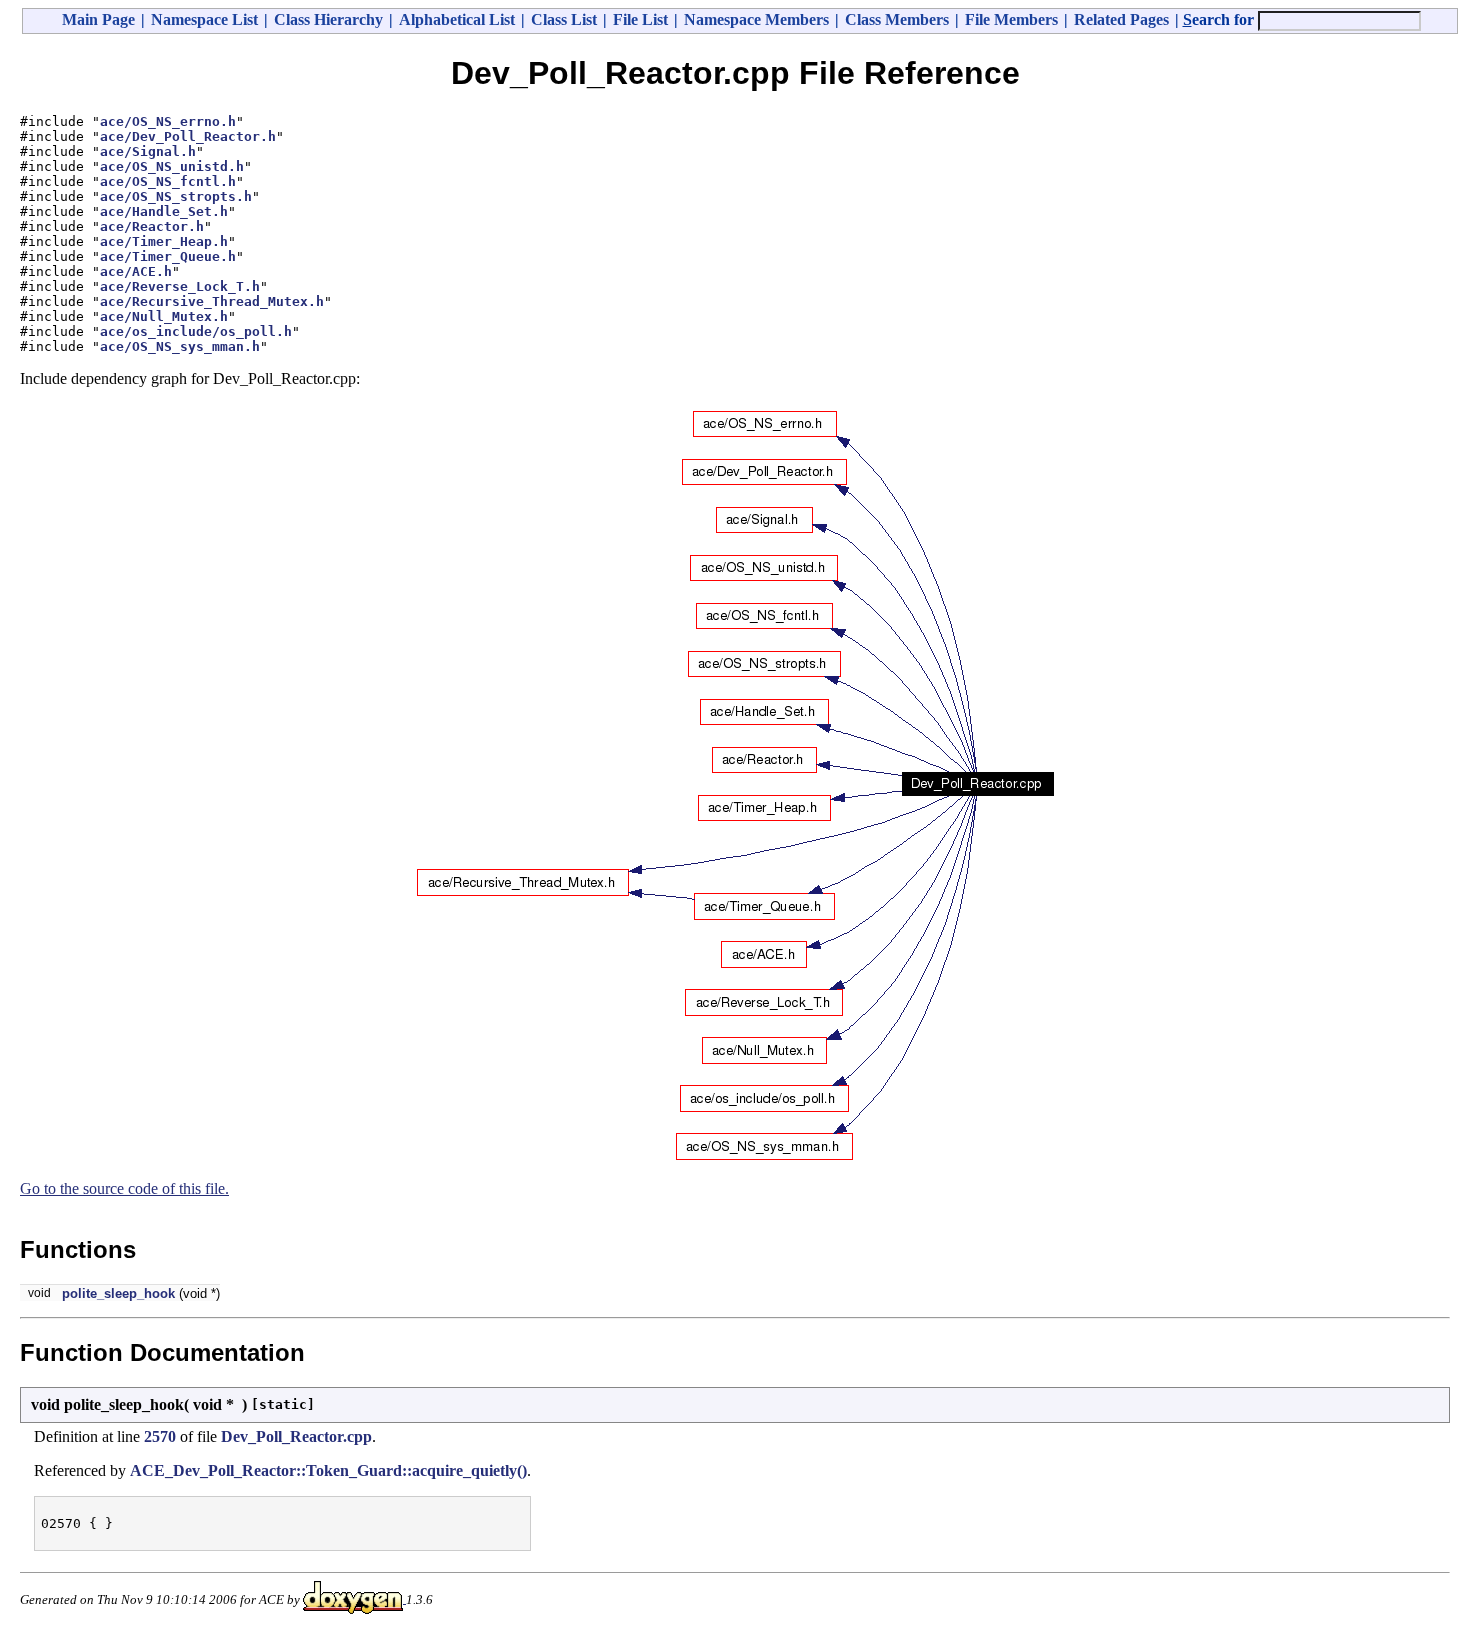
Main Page (98, 19)
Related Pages (1121, 19)
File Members (1011, 19)
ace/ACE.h (136, 271)
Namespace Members (756, 19)
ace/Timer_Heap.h (164, 241)
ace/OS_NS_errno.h (168, 121)
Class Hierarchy (328, 19)
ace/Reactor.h (152, 226)
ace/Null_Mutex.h (164, 316)
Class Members (897, 19)
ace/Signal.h (148, 151)
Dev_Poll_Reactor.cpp (296, 1436)
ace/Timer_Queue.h (168, 256)
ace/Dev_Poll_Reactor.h (188, 136)
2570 (160, 1436)
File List (640, 19)
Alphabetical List (457, 19)
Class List (564, 19)
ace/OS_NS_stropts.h (176, 196)
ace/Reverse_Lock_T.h (180, 286)
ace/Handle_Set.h (164, 211)
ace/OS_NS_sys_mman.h (180, 346)
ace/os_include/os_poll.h (196, 331)
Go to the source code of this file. (124, 1188)
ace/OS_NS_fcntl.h (168, 181)
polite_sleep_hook (118, 1293)
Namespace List (204, 19)
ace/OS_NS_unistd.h (172, 166)
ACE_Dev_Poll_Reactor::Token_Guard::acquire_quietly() (328, 1470)
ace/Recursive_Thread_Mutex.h (212, 301)
